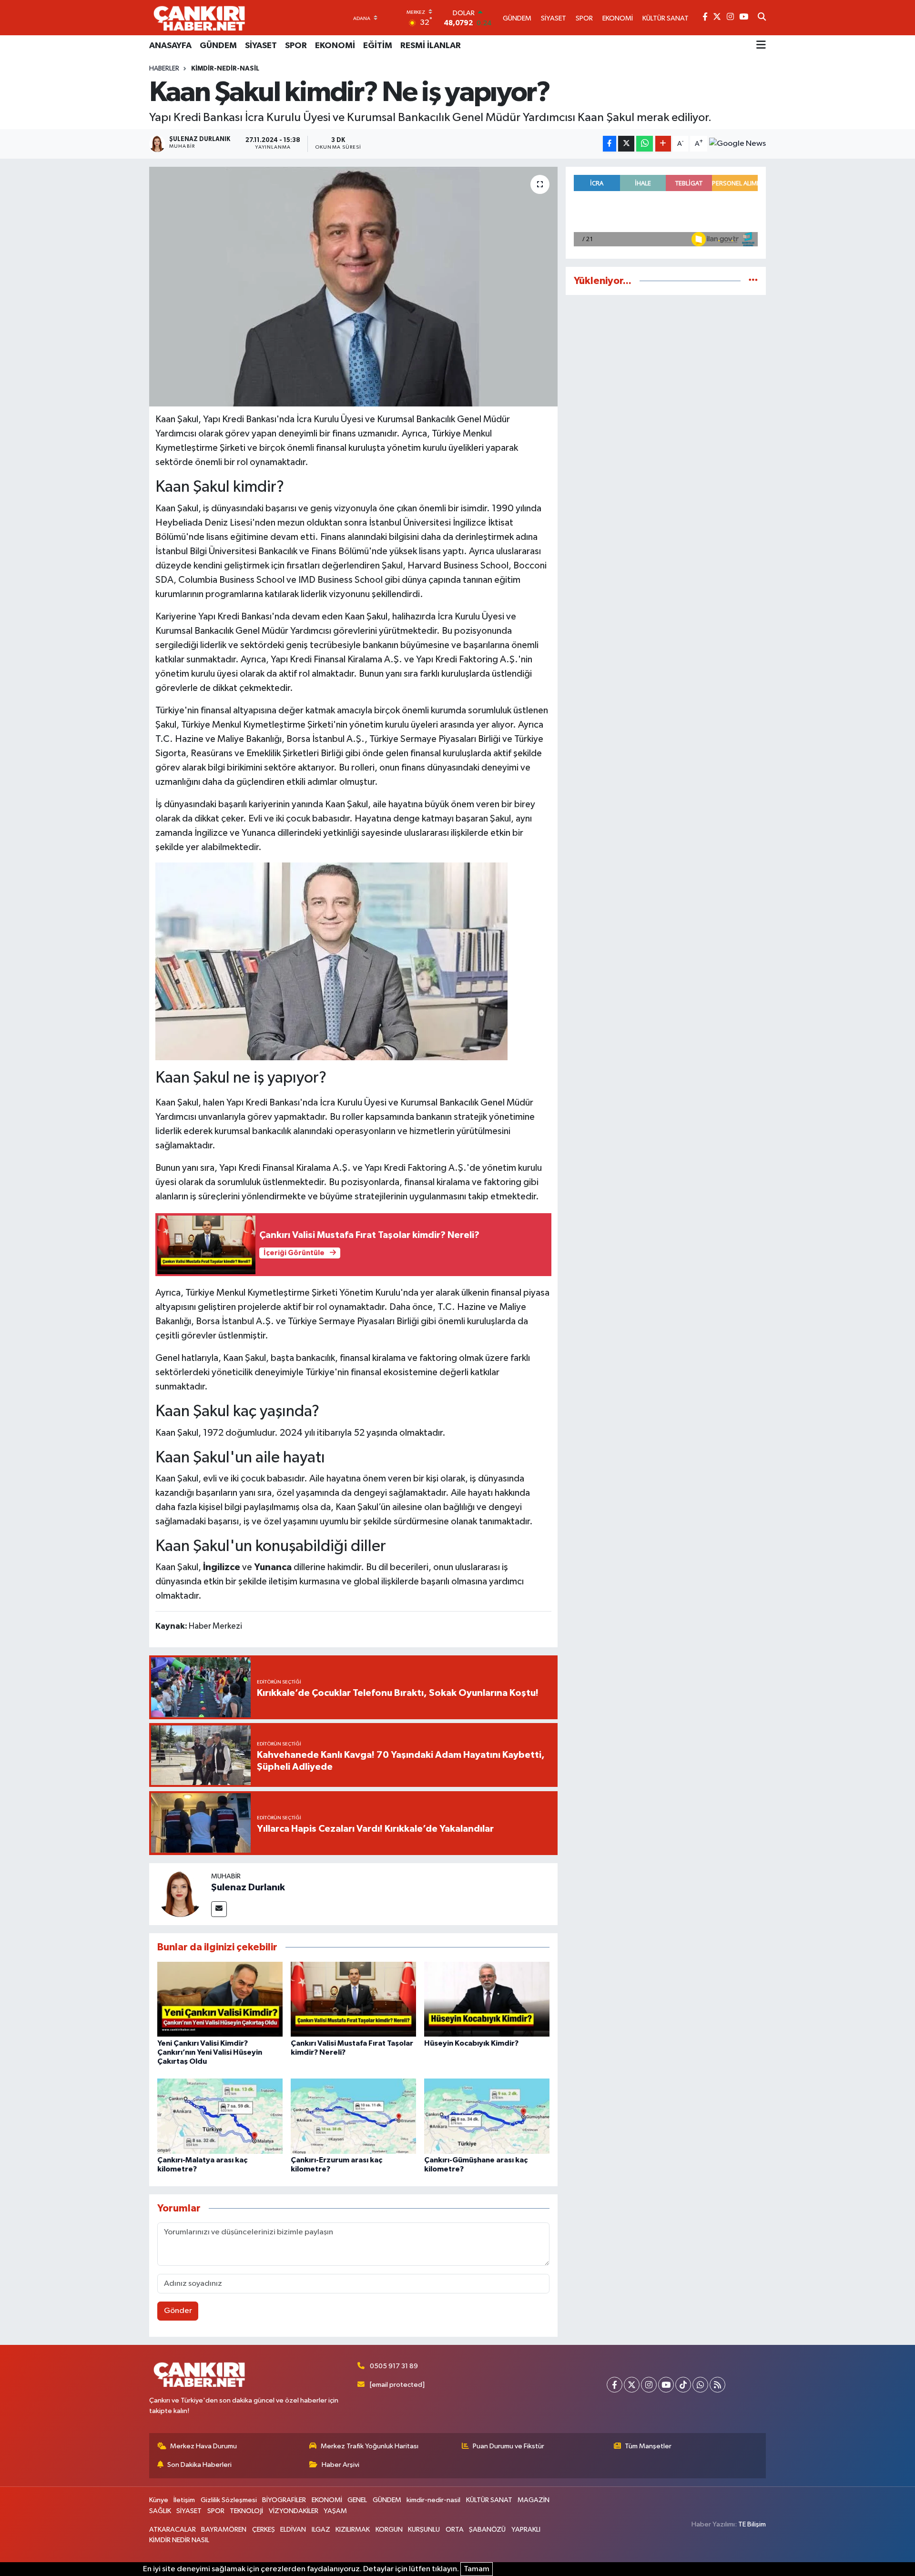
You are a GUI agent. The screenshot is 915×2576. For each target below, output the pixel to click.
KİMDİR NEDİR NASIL (179, 2540)
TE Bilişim (752, 2524)
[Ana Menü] (761, 46)
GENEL (357, 2500)
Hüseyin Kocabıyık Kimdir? (471, 2043)
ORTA (455, 2530)
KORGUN (389, 2530)
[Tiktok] (683, 2385)
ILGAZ (321, 2530)
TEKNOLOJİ (246, 2511)
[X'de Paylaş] (626, 144)
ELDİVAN (293, 2530)
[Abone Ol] (737, 144)
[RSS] (717, 2385)
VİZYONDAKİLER (294, 2511)
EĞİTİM (378, 46)
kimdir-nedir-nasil (225, 69)
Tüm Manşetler (648, 2446)
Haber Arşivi (341, 2465)
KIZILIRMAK (353, 2530)
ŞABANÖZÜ (487, 2530)
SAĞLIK (160, 2511)
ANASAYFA (170, 46)
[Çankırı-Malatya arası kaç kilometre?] (220, 2116)
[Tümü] (753, 281)
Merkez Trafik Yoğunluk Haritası (370, 2446)
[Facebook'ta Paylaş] (610, 144)
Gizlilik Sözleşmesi (229, 2500)
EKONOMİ (335, 46)
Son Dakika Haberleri (199, 2465)
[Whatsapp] (700, 2385)
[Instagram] (649, 2385)
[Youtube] (666, 2385)
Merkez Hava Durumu (203, 2446)
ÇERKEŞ (264, 2530)
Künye (159, 2500)
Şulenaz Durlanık (248, 1887)
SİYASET (261, 46)
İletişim (184, 2500)
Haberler (164, 69)
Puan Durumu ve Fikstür (508, 2446)
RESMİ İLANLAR (431, 46)
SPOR (296, 46)
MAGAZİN (534, 2500)
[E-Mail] (219, 1909)
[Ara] (762, 18)
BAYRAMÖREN (224, 2530)
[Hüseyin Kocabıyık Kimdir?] (487, 1999)
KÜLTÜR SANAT (489, 2500)
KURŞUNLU (424, 2530)
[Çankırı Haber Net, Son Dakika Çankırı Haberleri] (199, 18)
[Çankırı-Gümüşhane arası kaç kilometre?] (487, 2116)
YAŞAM (335, 2511)
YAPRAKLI (526, 2530)
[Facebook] (615, 2385)
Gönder (178, 2311)
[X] (632, 2385)
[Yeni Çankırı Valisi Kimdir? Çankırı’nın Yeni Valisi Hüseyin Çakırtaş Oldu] (220, 1999)
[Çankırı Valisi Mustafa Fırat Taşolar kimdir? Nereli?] (353, 1999)
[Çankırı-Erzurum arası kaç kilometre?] (353, 2116)
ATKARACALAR (173, 2530)
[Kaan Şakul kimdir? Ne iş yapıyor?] (353, 286)
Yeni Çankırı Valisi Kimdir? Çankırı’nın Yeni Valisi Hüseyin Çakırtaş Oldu (210, 2052)
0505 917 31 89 (394, 2366)
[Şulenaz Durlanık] (180, 1894)
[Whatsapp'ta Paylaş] (645, 144)
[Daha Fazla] (663, 144)
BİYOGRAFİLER (284, 2500)
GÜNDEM (218, 46)
